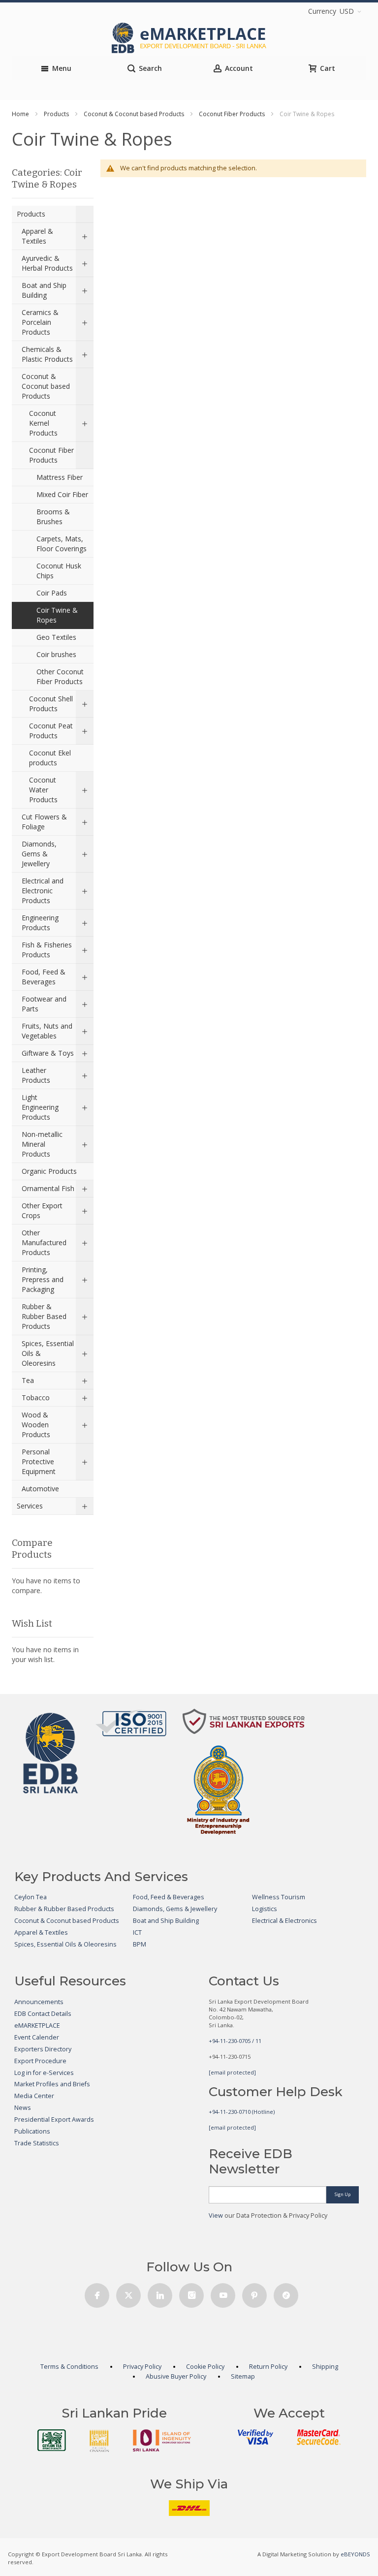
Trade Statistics (37, 2143)
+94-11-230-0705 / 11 (235, 2041)
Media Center (34, 2096)
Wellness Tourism (279, 1897)
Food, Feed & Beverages (169, 1897)
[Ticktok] (286, 2293)
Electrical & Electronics (284, 1921)
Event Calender (37, 2037)
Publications (32, 2131)
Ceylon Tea (31, 1897)
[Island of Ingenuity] (162, 2440)
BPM (140, 1944)
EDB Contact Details (43, 2014)
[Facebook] (97, 2293)
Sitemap (243, 2376)
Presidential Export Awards (54, 2120)
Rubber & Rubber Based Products (64, 1909)
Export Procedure (40, 2061)
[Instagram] (191, 2293)
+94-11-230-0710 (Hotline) (242, 2112)
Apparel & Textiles (41, 1932)
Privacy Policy (142, 2367)
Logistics (265, 1909)
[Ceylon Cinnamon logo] (99, 2441)
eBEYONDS (355, 2554)
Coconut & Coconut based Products (134, 114)
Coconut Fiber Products (232, 114)
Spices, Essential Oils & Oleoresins (65, 1944)
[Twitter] (128, 2293)
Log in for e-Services (44, 2073)
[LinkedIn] (160, 2293)
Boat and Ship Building (166, 1921)
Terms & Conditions (69, 2367)
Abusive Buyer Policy (176, 2376)
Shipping (325, 2367)
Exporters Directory (43, 2049)
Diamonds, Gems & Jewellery (175, 1909)
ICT (137, 1932)
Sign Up (343, 2194)
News (23, 2108)
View (216, 2215)
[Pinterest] (254, 2293)
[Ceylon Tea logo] (52, 2440)
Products (56, 114)
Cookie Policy (205, 2367)
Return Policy (268, 2367)
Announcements (39, 2002)
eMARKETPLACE (37, 2026)
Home (20, 114)
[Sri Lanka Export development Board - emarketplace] (189, 38)
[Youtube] (223, 2293)
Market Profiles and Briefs (52, 2084)
